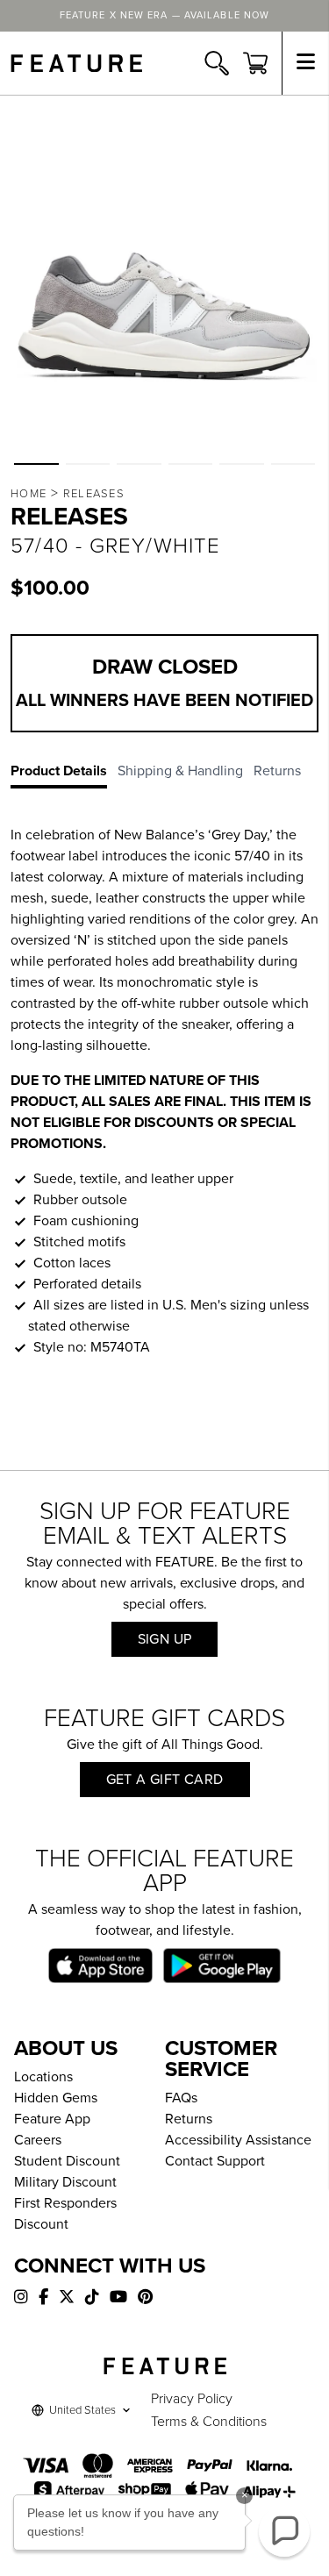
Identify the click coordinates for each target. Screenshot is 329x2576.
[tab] (64, 774)
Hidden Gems (56, 2098)
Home (29, 494)
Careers (38, 2140)
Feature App (52, 2119)
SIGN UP (165, 1639)
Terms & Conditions (209, 2422)
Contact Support (215, 2161)
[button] (36, 464)
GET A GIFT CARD (165, 1780)
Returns (189, 2119)
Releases (94, 494)
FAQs (181, 2098)
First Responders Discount (65, 2214)
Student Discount (67, 2161)
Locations (43, 2077)
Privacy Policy (192, 2399)
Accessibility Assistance (238, 2140)
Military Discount (65, 2182)
